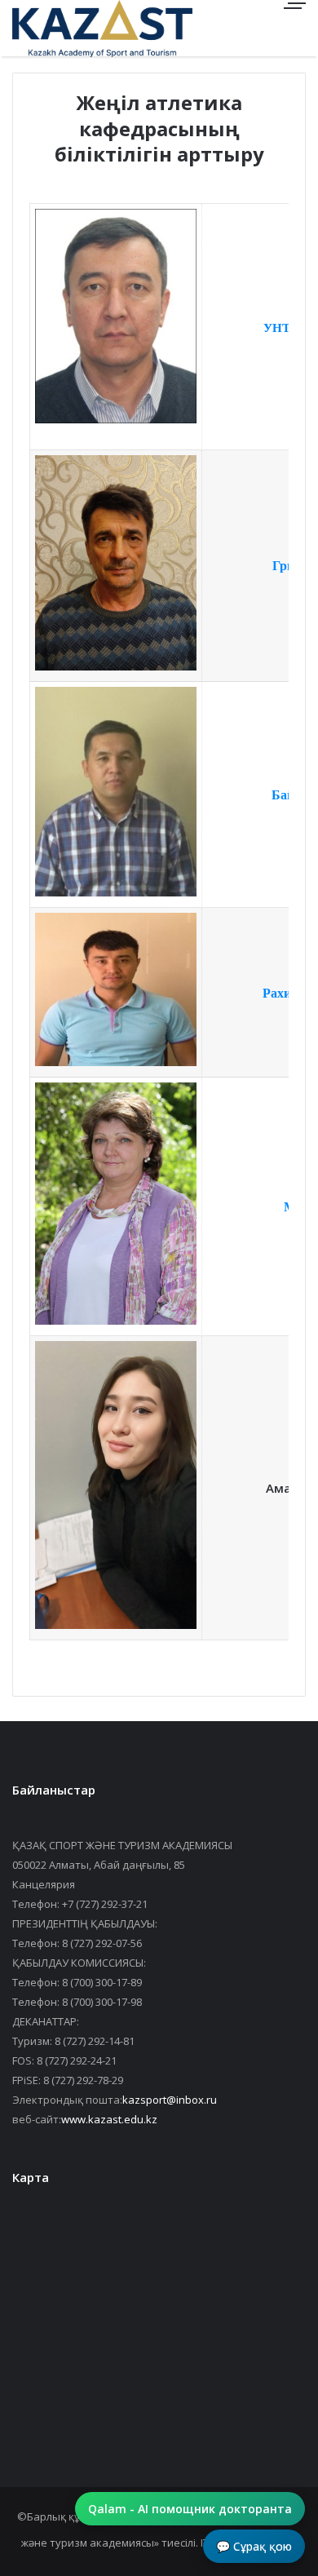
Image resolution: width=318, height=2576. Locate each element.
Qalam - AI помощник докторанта (190, 2509)
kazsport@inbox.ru (170, 2100)
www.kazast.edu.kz (109, 2119)
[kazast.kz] (69, 28)
